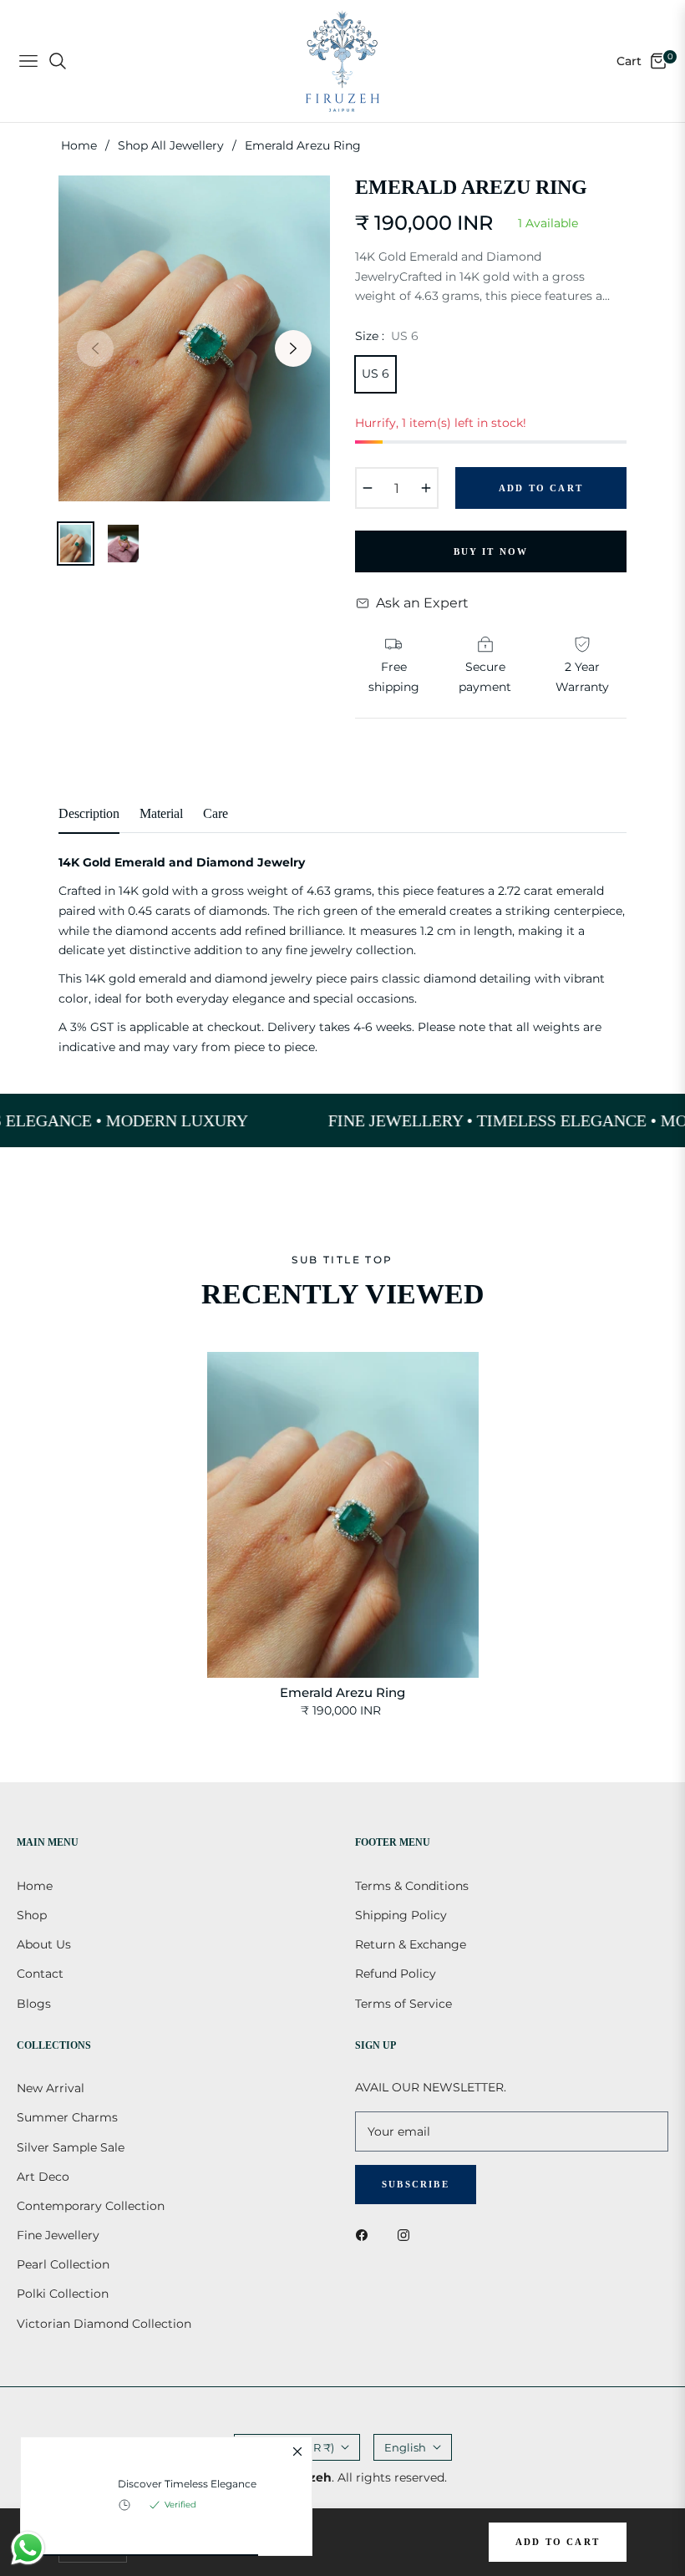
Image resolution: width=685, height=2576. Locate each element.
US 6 (375, 373)
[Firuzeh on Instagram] (408, 2235)
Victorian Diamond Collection (104, 2324)
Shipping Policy (401, 1915)
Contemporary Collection (91, 2206)
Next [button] (293, 348)
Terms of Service (403, 2004)
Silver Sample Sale (71, 2147)
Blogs (34, 2004)
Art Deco (43, 2177)
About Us (44, 1944)
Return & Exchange (411, 1944)
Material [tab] (161, 813)
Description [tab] (89, 813)
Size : (387, 336)
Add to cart (558, 2542)
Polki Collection (63, 2294)
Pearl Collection (63, 2264)
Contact (40, 1974)
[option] (194, 338)
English (405, 2447)
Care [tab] (216, 813)
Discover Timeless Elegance (187, 2484)
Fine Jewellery (58, 2235)
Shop (32, 1915)
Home (79, 145)
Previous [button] (95, 348)
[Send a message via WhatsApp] (28, 2548)
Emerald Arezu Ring (342, 1692)
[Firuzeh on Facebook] (366, 2235)
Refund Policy (396, 1974)
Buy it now (491, 551)
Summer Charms (67, 2117)
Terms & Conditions (412, 1886)
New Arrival (51, 2088)
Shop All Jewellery (171, 145)
